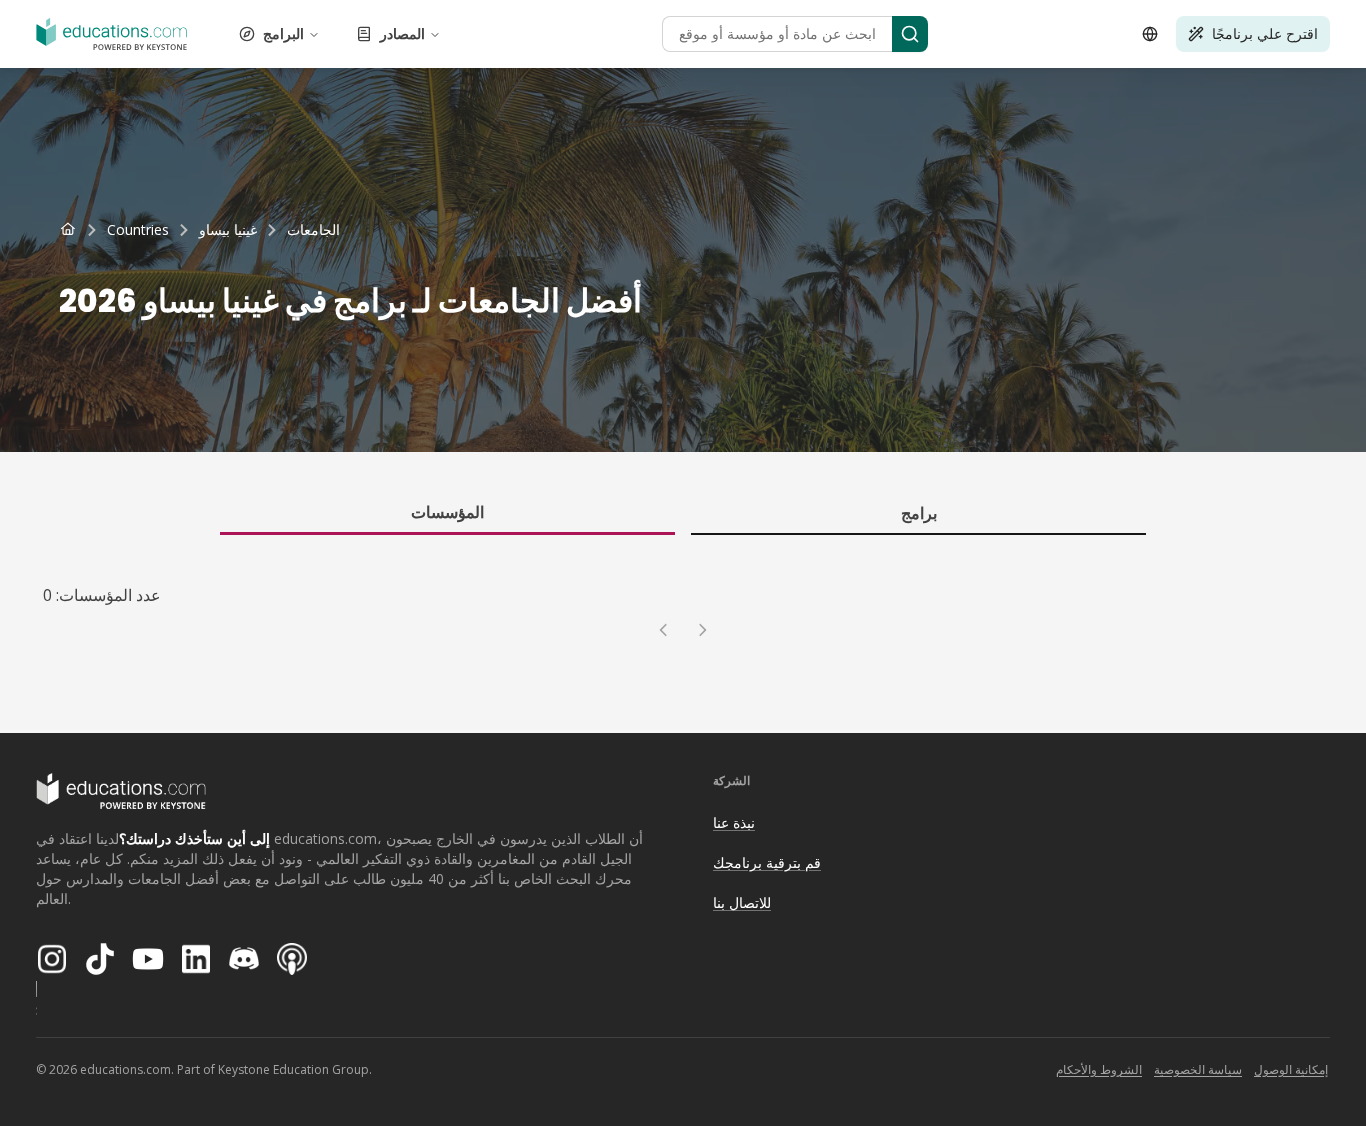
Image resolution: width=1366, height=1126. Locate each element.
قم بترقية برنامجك (767, 862)
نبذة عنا (734, 822)
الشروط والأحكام (1099, 1069)
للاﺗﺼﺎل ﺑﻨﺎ (742, 902)
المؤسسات (447, 512)
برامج (919, 513)
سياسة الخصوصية (1198, 1069)
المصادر (402, 33)
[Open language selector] (1150, 34)
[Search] (910, 34)
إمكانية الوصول (1291, 1069)
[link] (313, 230)
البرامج (283, 33)
